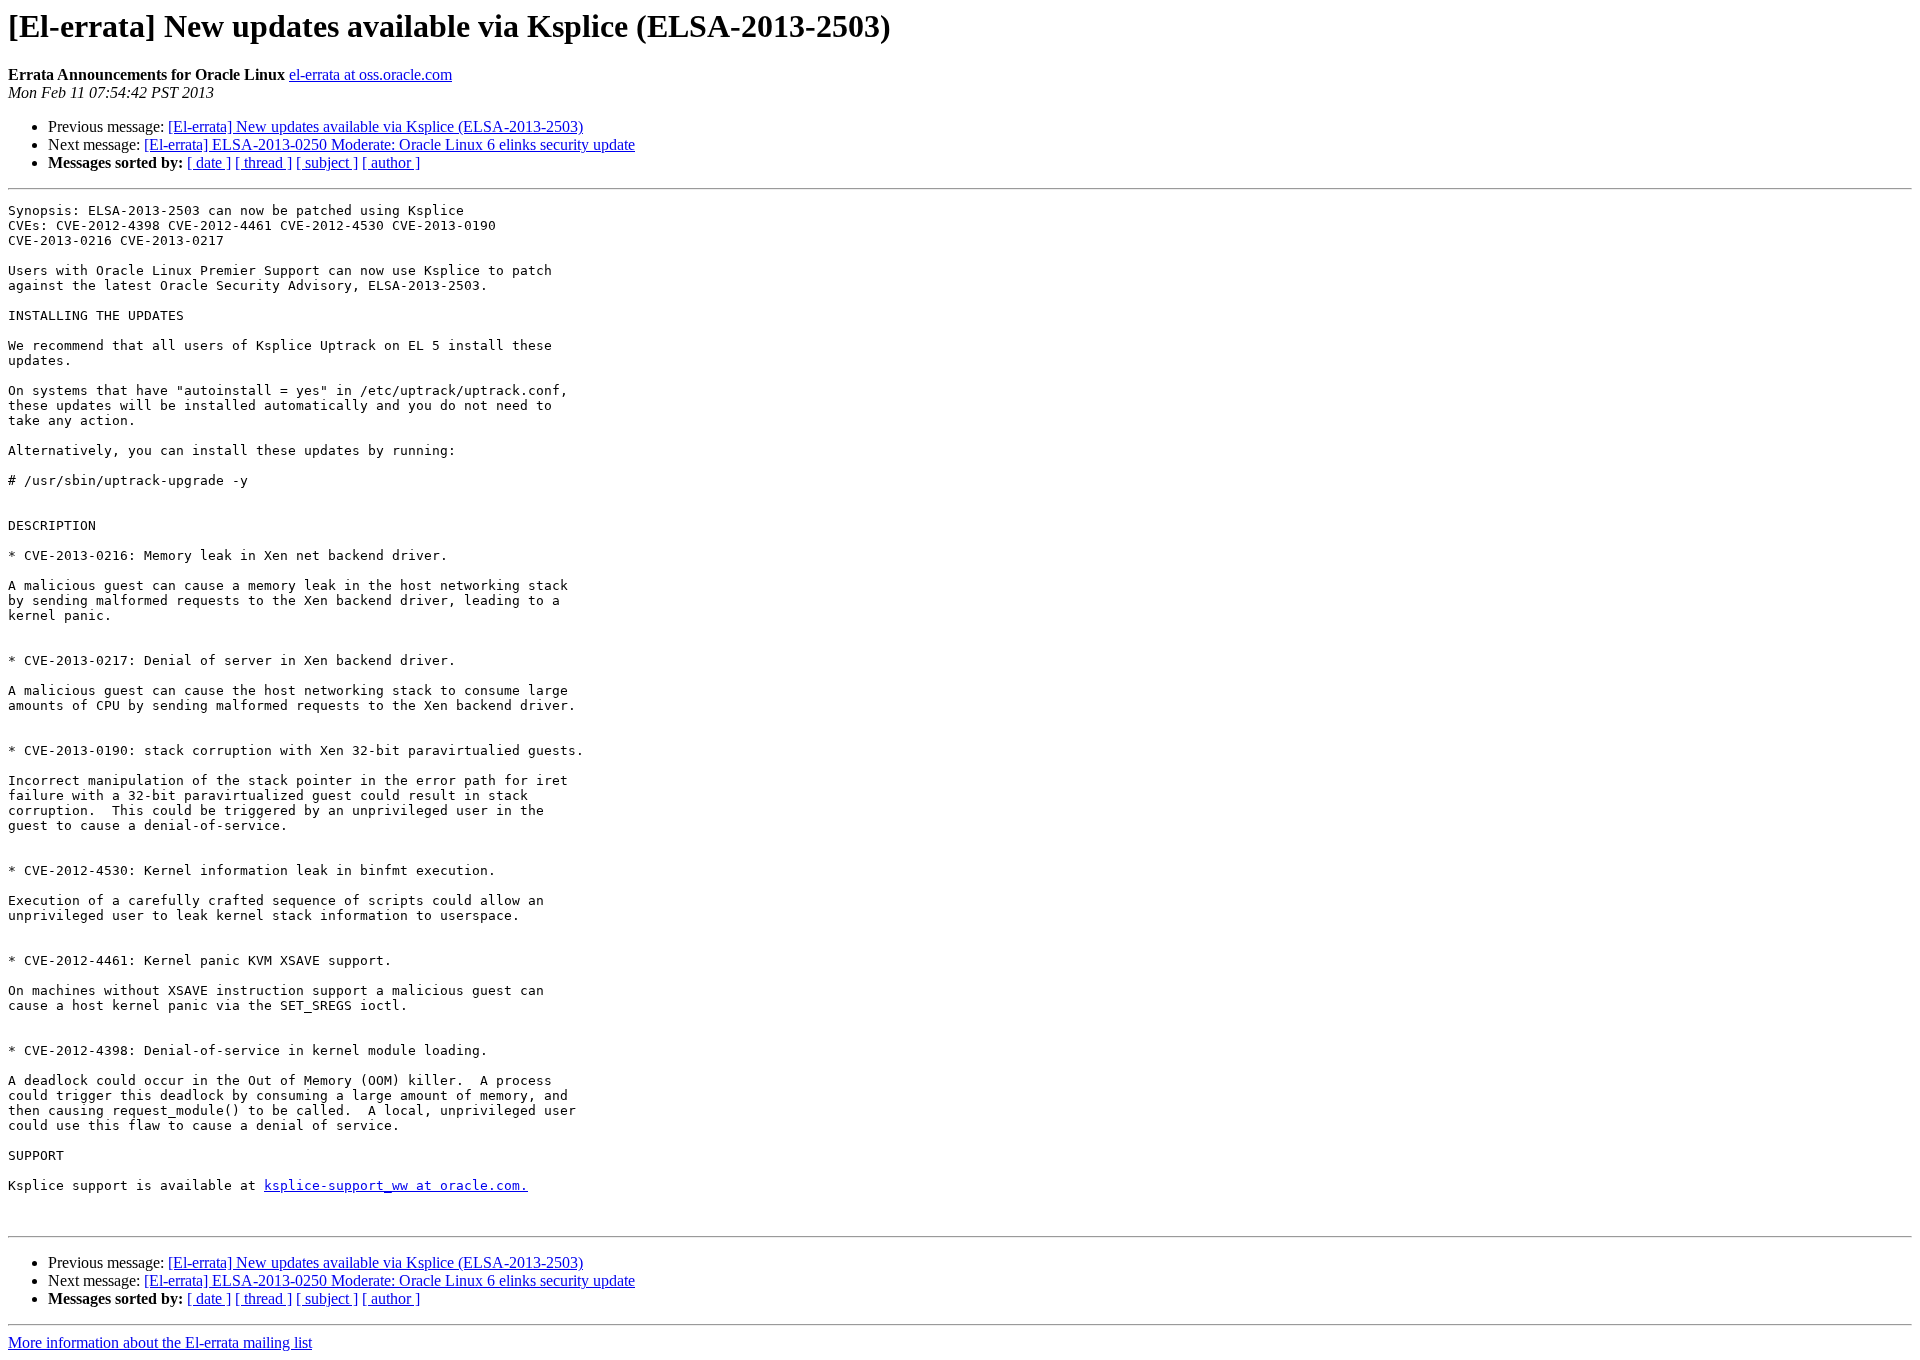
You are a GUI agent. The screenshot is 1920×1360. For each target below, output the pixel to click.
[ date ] (209, 162)
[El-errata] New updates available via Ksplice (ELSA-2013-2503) (375, 126)
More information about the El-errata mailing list (160, 1342)
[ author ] (391, 162)
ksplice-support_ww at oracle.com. (396, 1185)
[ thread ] (263, 162)
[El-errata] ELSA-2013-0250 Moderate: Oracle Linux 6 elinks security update (389, 144)
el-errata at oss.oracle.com (370, 74)
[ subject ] (327, 162)
